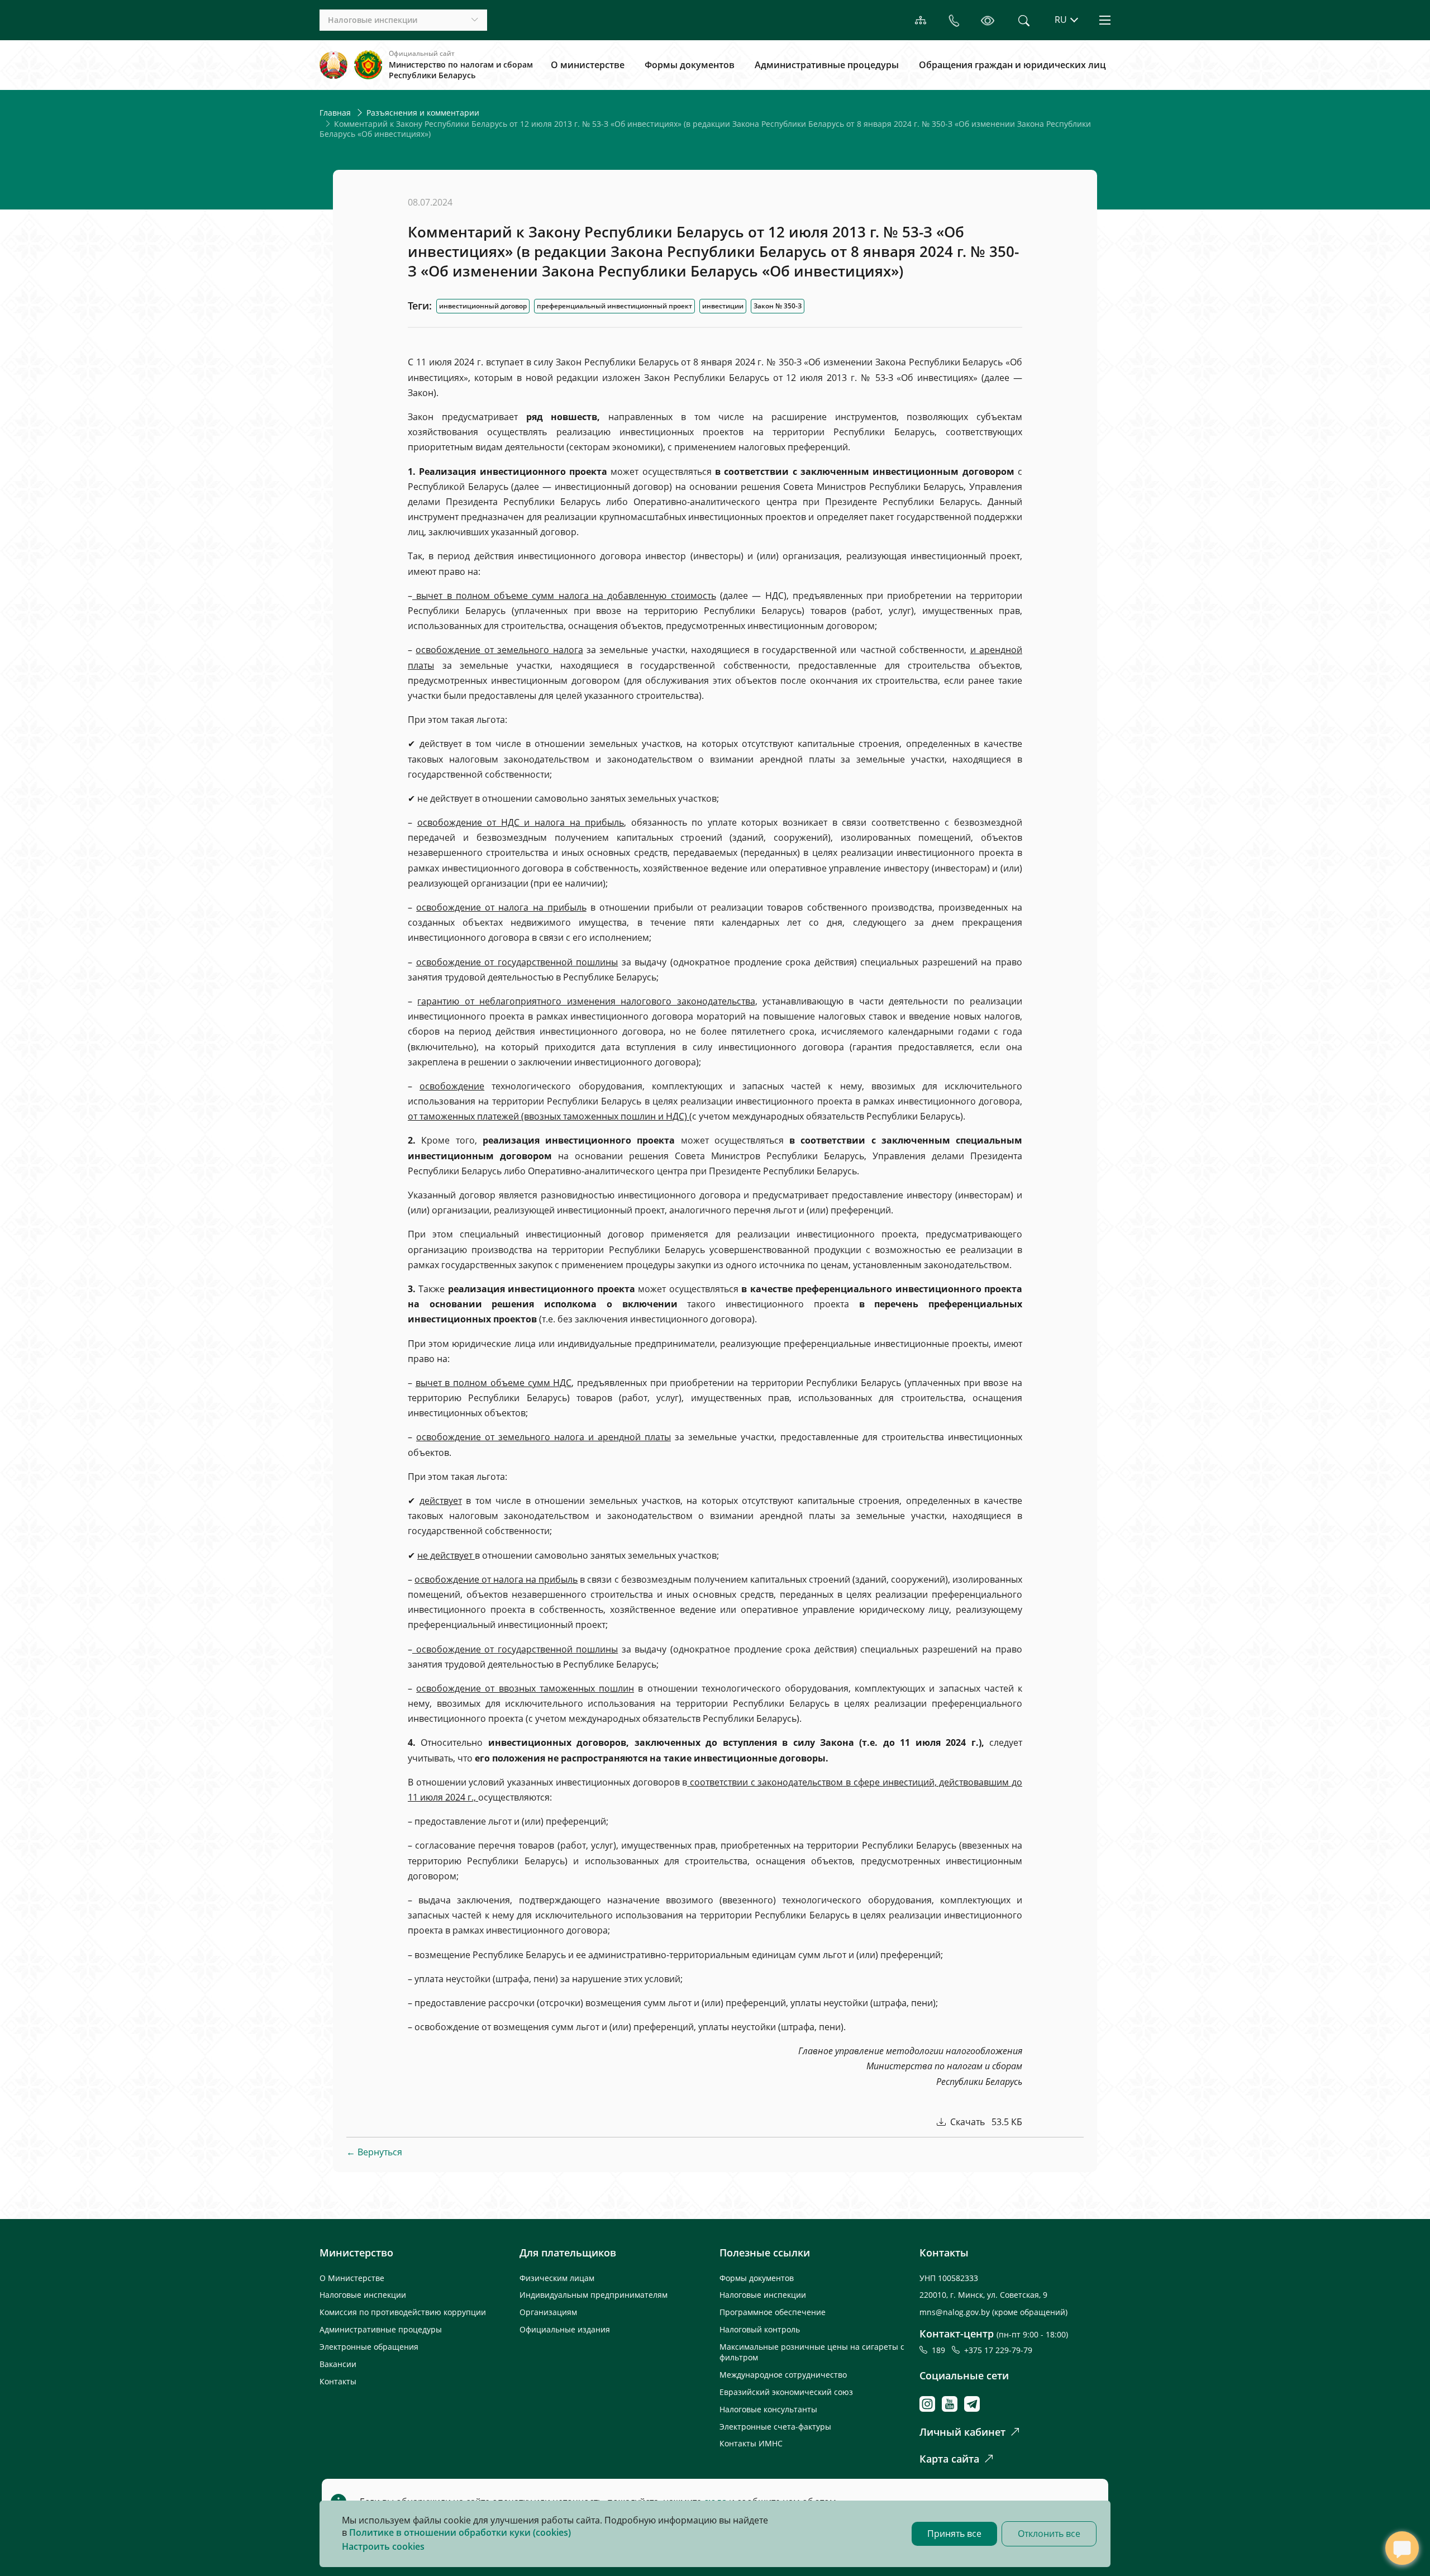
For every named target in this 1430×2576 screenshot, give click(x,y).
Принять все (954, 2534)
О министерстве (588, 65)
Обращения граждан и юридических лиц (1012, 65)
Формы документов (690, 65)
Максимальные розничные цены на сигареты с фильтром (812, 2352)
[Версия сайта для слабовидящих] (987, 20)
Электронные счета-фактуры (775, 2427)
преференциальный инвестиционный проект (614, 306)
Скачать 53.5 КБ (985, 2122)
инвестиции (723, 306)
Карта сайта (949, 2459)
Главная (335, 113)
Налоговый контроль (760, 2329)
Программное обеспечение (773, 2312)
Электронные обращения (369, 2347)
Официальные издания (565, 2329)
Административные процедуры (827, 65)
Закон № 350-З (778, 306)
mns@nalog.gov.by (956, 2312)
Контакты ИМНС (751, 2443)
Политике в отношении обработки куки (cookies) (460, 2532)
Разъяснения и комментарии (423, 113)
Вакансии (338, 2364)
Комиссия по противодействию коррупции (403, 2312)
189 (941, 2350)
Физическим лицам (557, 2278)
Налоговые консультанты (768, 2409)
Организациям (548, 2312)
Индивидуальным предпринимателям (594, 2295)
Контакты (338, 2381)
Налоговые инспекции (363, 2295)
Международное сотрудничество (783, 2375)
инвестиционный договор (483, 306)
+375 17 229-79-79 (998, 2350)
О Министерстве (352, 2278)
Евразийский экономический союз (786, 2392)
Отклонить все (1049, 2534)
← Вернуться (374, 2152)
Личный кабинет (962, 2432)
